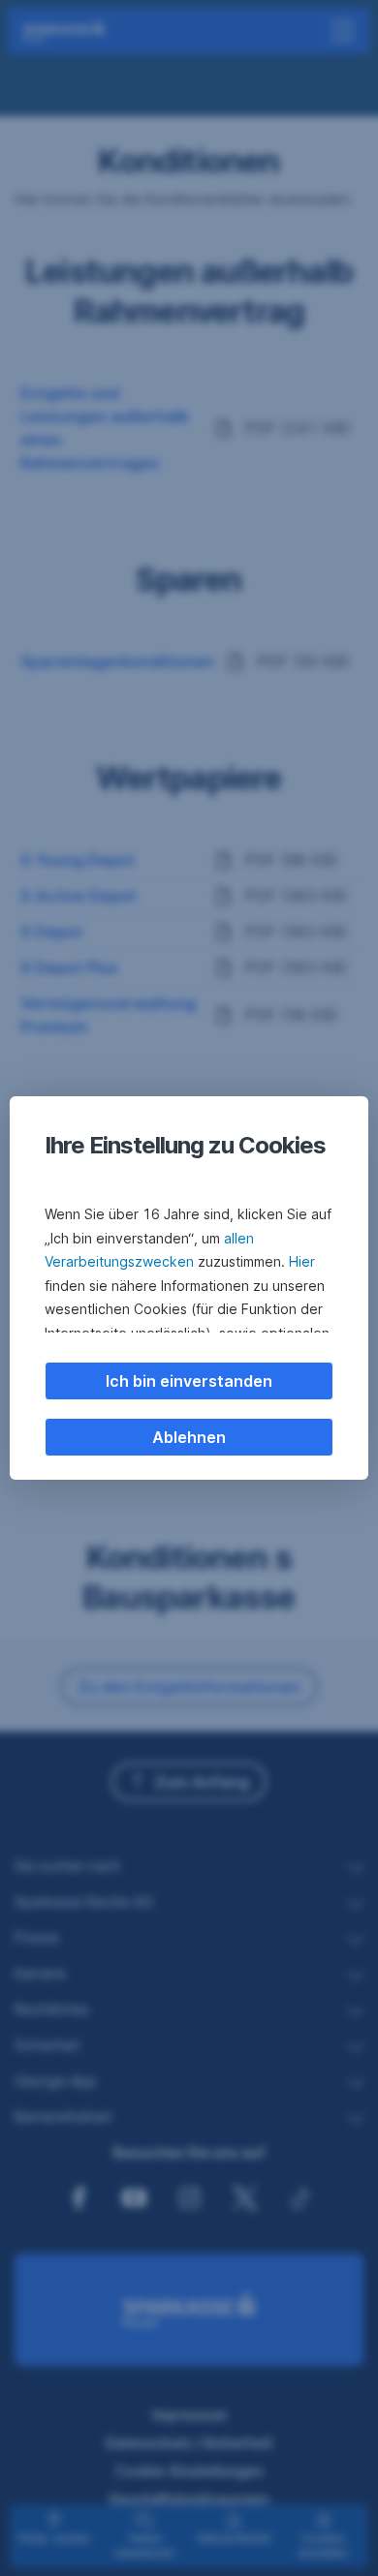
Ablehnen (189, 1437)
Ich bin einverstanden (189, 1381)
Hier (302, 1261)
